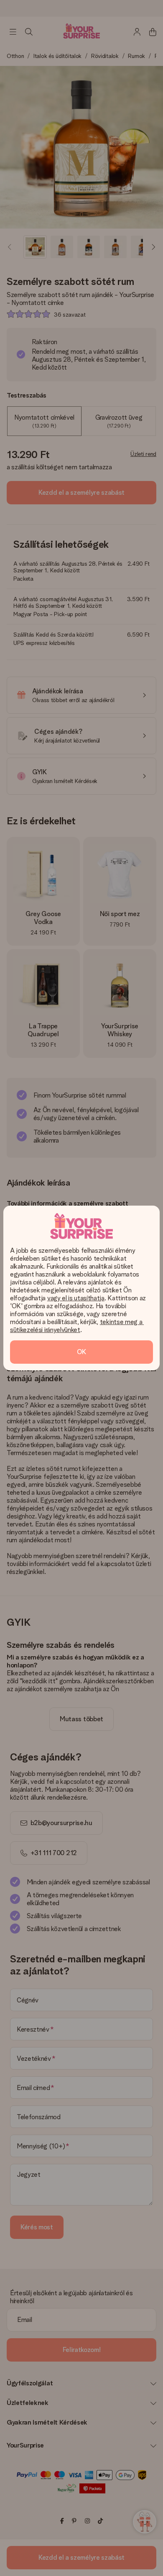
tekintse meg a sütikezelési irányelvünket (77, 1326)
